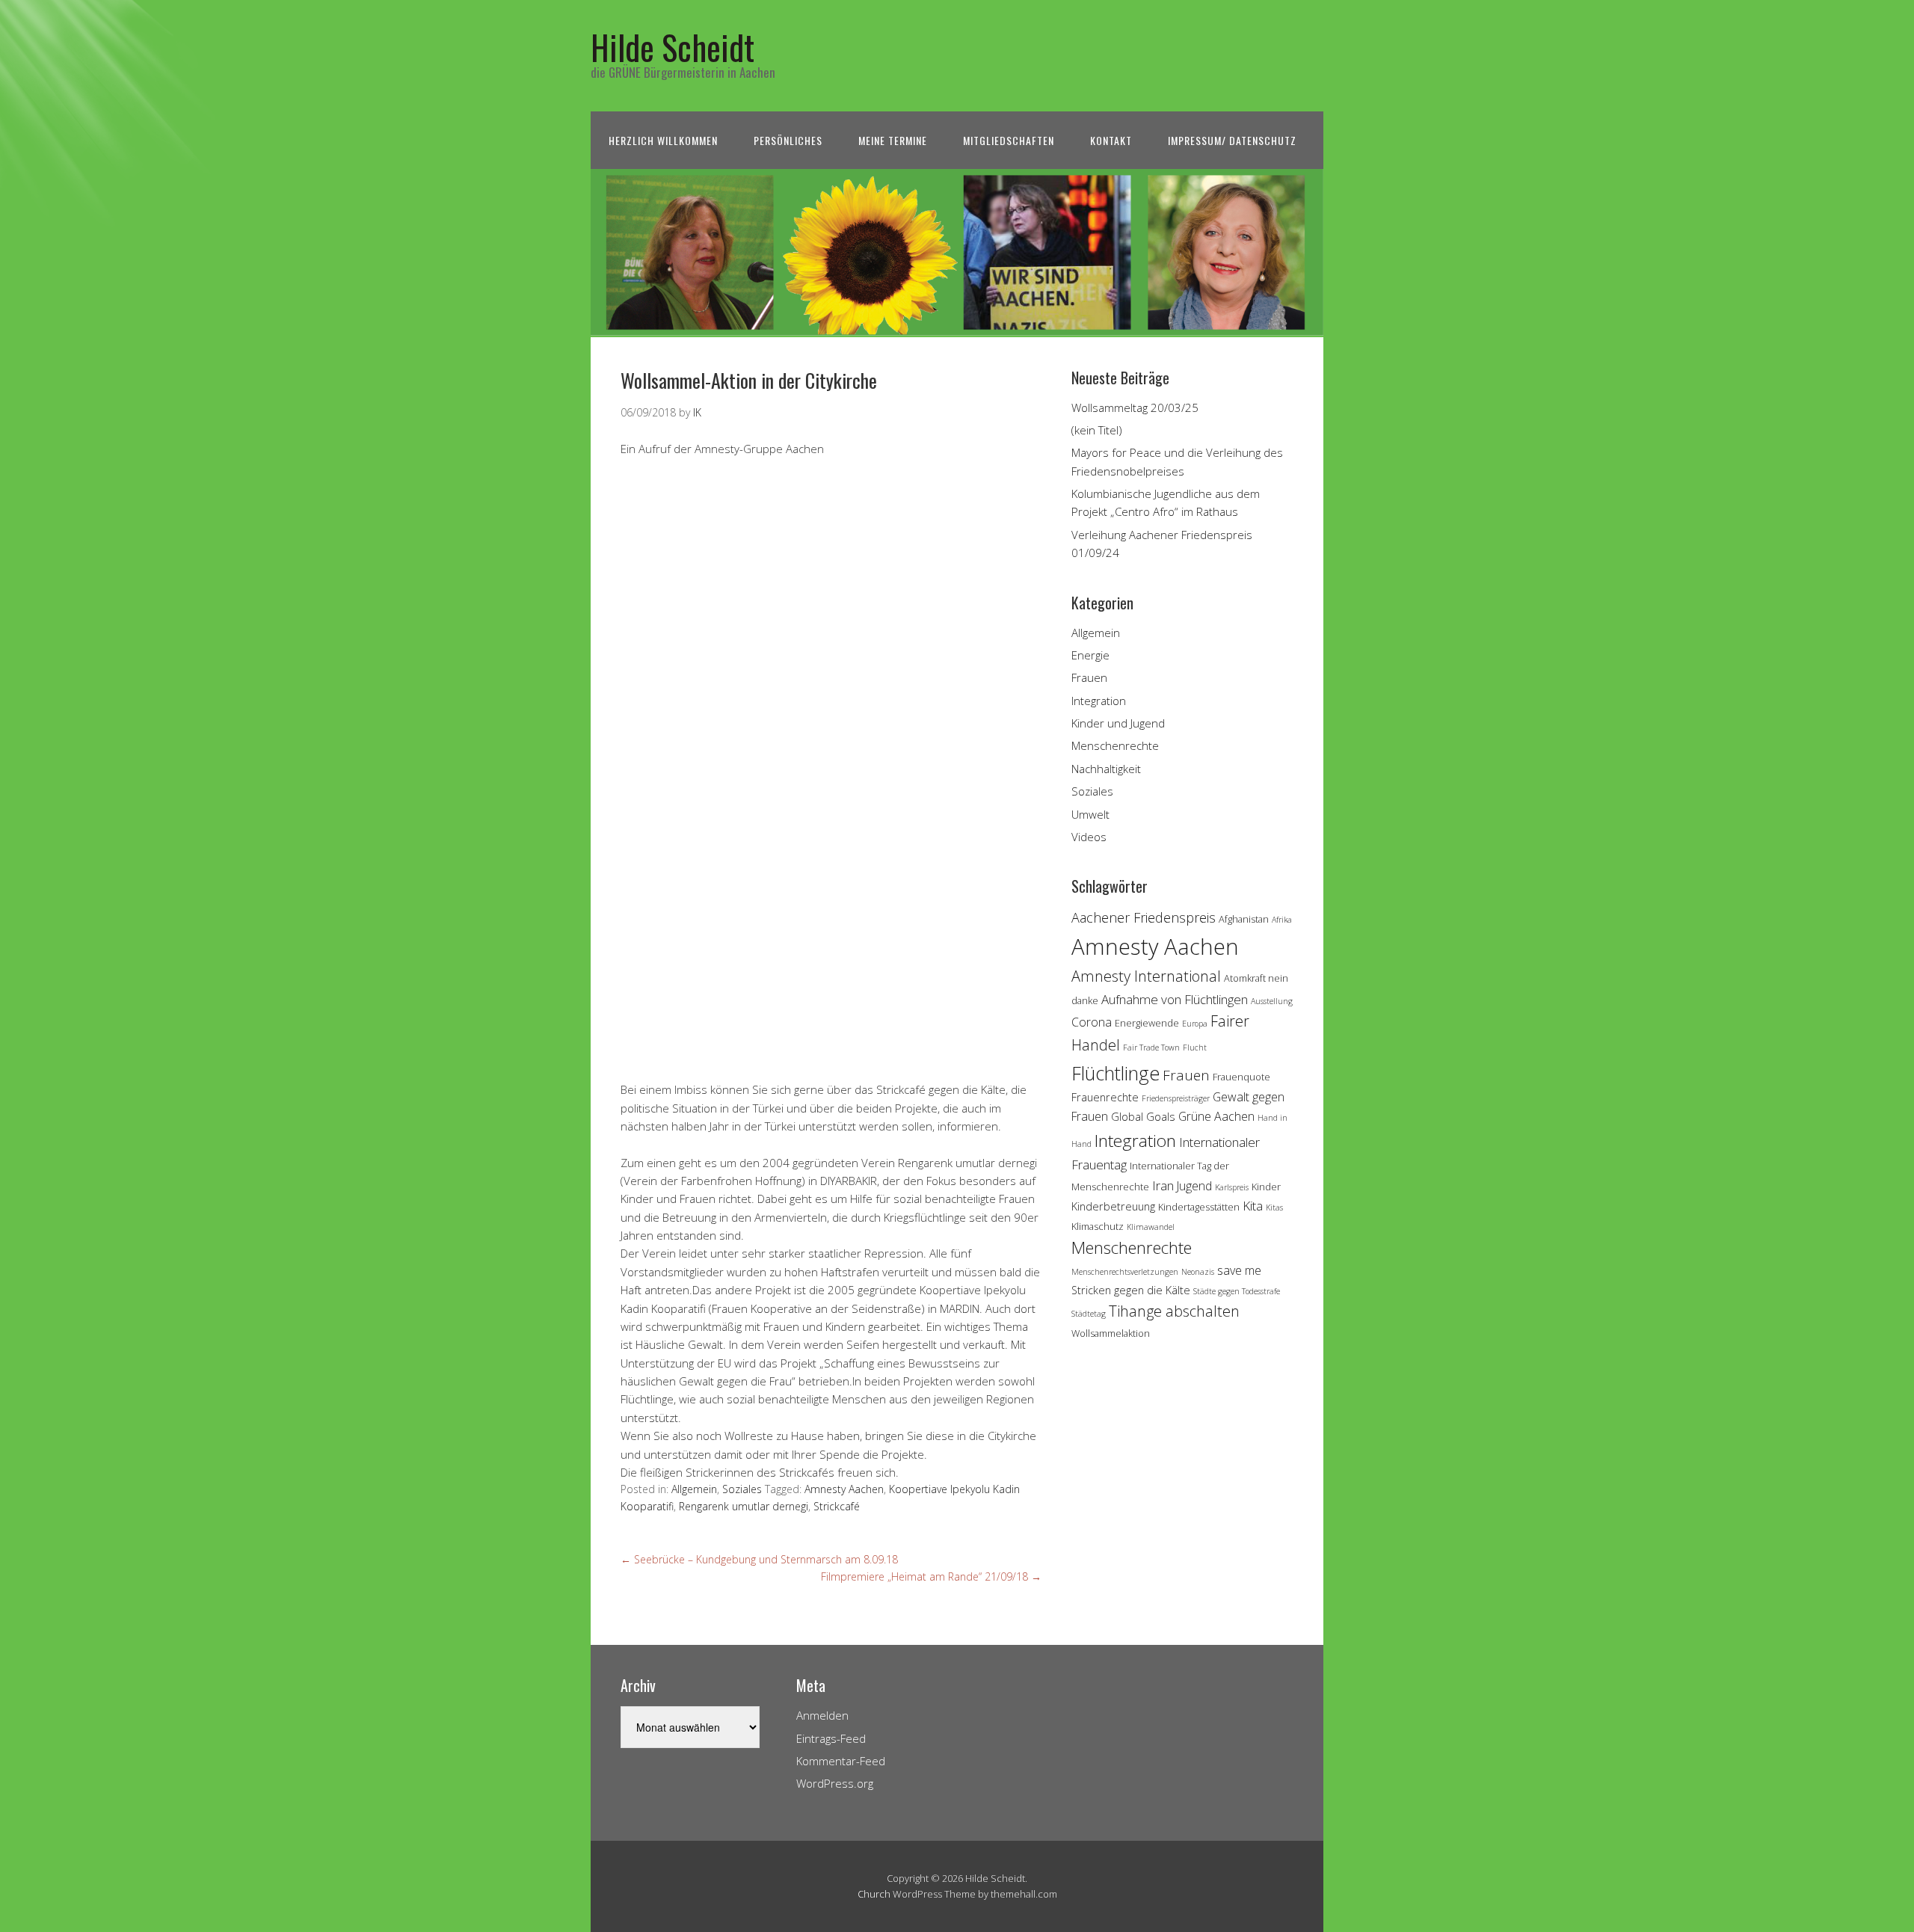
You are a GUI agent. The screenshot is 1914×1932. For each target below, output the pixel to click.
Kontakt (1111, 140)
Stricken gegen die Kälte (1131, 1290)
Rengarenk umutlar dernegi (744, 1506)
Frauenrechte (1105, 1097)
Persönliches (788, 140)
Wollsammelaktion (1111, 1333)
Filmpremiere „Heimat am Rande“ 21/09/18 (931, 1576)
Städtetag (1089, 1314)
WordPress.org (835, 1783)
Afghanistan (1244, 919)
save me (1239, 1270)
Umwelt (1090, 814)
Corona (1092, 1022)
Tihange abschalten (1174, 1311)
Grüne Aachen (1216, 1116)
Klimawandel (1151, 1227)
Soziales (742, 1489)
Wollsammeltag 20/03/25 (1135, 407)
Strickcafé (837, 1506)
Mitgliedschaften (1009, 140)
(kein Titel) (1097, 430)
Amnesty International (1146, 976)
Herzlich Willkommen (663, 140)
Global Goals (1143, 1117)
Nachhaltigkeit (1106, 769)
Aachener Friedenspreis (1144, 917)
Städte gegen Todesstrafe (1237, 1291)
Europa (1195, 1024)
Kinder (1266, 1187)
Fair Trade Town (1151, 1047)
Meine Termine (893, 140)
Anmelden (822, 1715)
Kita (1253, 1206)
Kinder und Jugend (1118, 723)
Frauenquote (1241, 1077)
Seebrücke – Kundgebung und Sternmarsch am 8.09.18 (759, 1559)
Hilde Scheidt (673, 47)
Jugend (1194, 1186)
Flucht (1195, 1047)
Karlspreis (1232, 1187)
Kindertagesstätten (1199, 1207)
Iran (1163, 1185)
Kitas (1274, 1207)
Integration (1099, 701)
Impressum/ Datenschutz (1232, 140)
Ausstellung (1272, 1001)
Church (874, 1894)
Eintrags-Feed (831, 1738)
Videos (1089, 837)
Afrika (1282, 920)
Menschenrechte (1115, 745)
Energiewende (1147, 1023)
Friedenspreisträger (1176, 1098)
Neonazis (1198, 1272)
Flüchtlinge (1116, 1073)
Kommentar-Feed (841, 1761)
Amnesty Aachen (844, 1489)
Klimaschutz (1098, 1226)
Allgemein (694, 1489)
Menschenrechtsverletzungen (1125, 1272)
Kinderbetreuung (1113, 1206)
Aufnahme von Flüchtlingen (1175, 999)
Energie (1090, 655)
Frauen (1089, 677)
